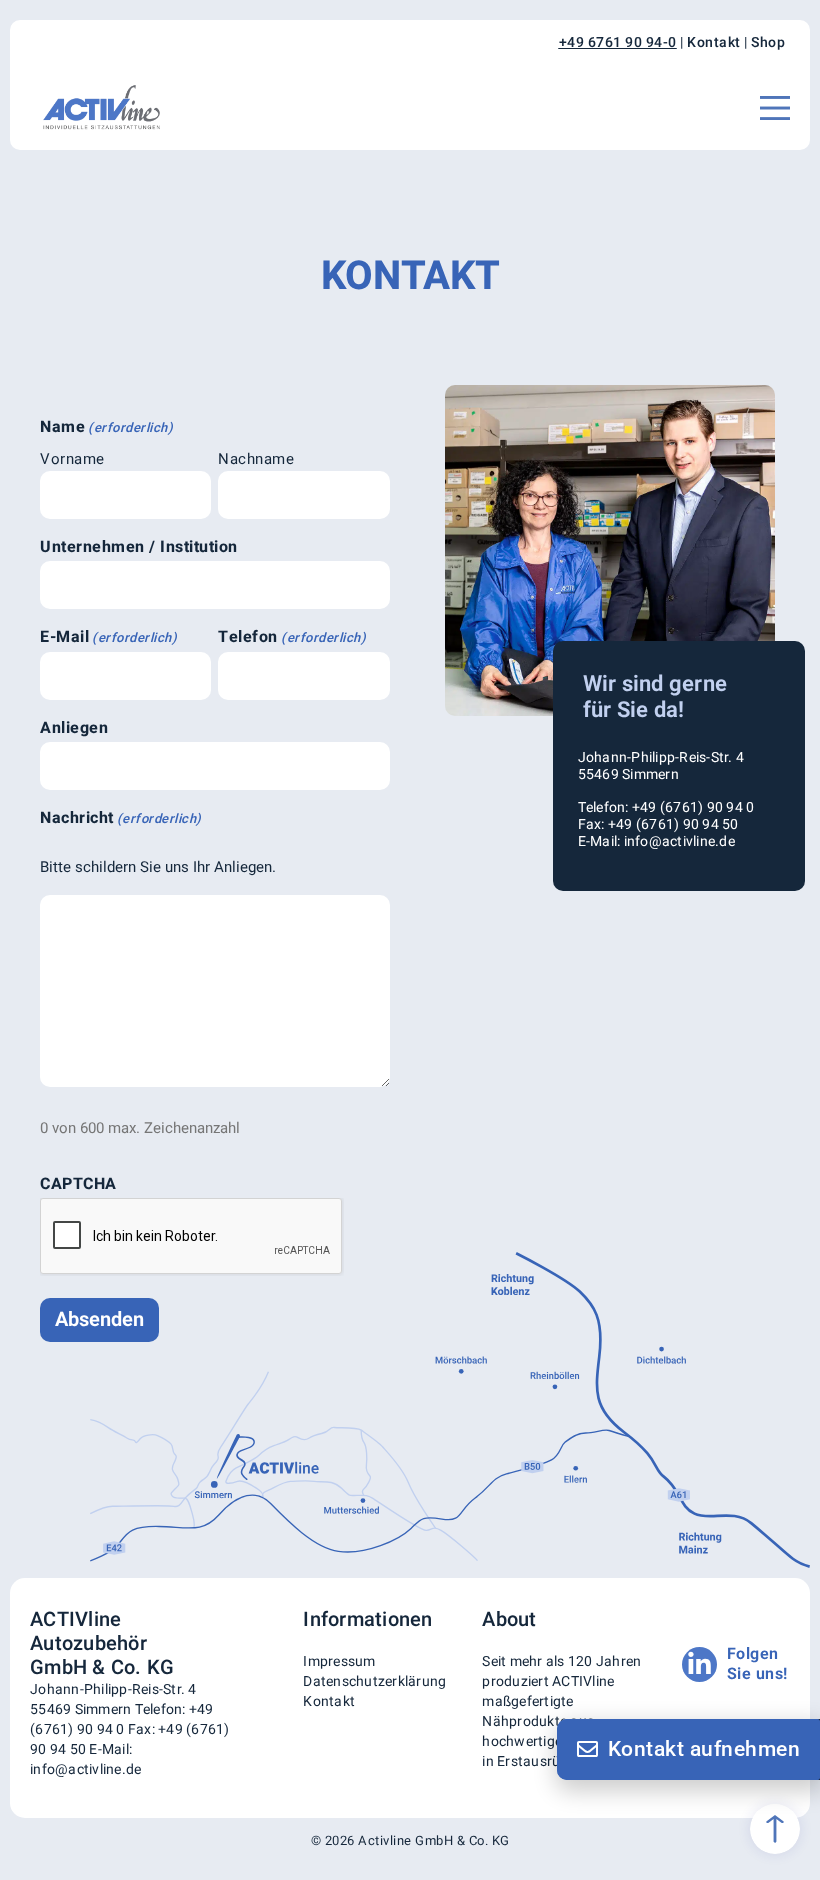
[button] (775, 108)
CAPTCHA (78, 1184)
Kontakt (714, 42)
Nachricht (121, 818)
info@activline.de (85, 1769)
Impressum (339, 1661)
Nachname (256, 459)
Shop (768, 42)
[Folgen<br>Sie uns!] (699, 1664)
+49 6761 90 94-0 (618, 42)
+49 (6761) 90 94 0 (122, 1719)
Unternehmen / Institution (139, 547)
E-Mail (108, 637)
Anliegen (74, 728)
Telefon (292, 637)
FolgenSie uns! (757, 1663)
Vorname (72, 459)
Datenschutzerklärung (374, 1681)
